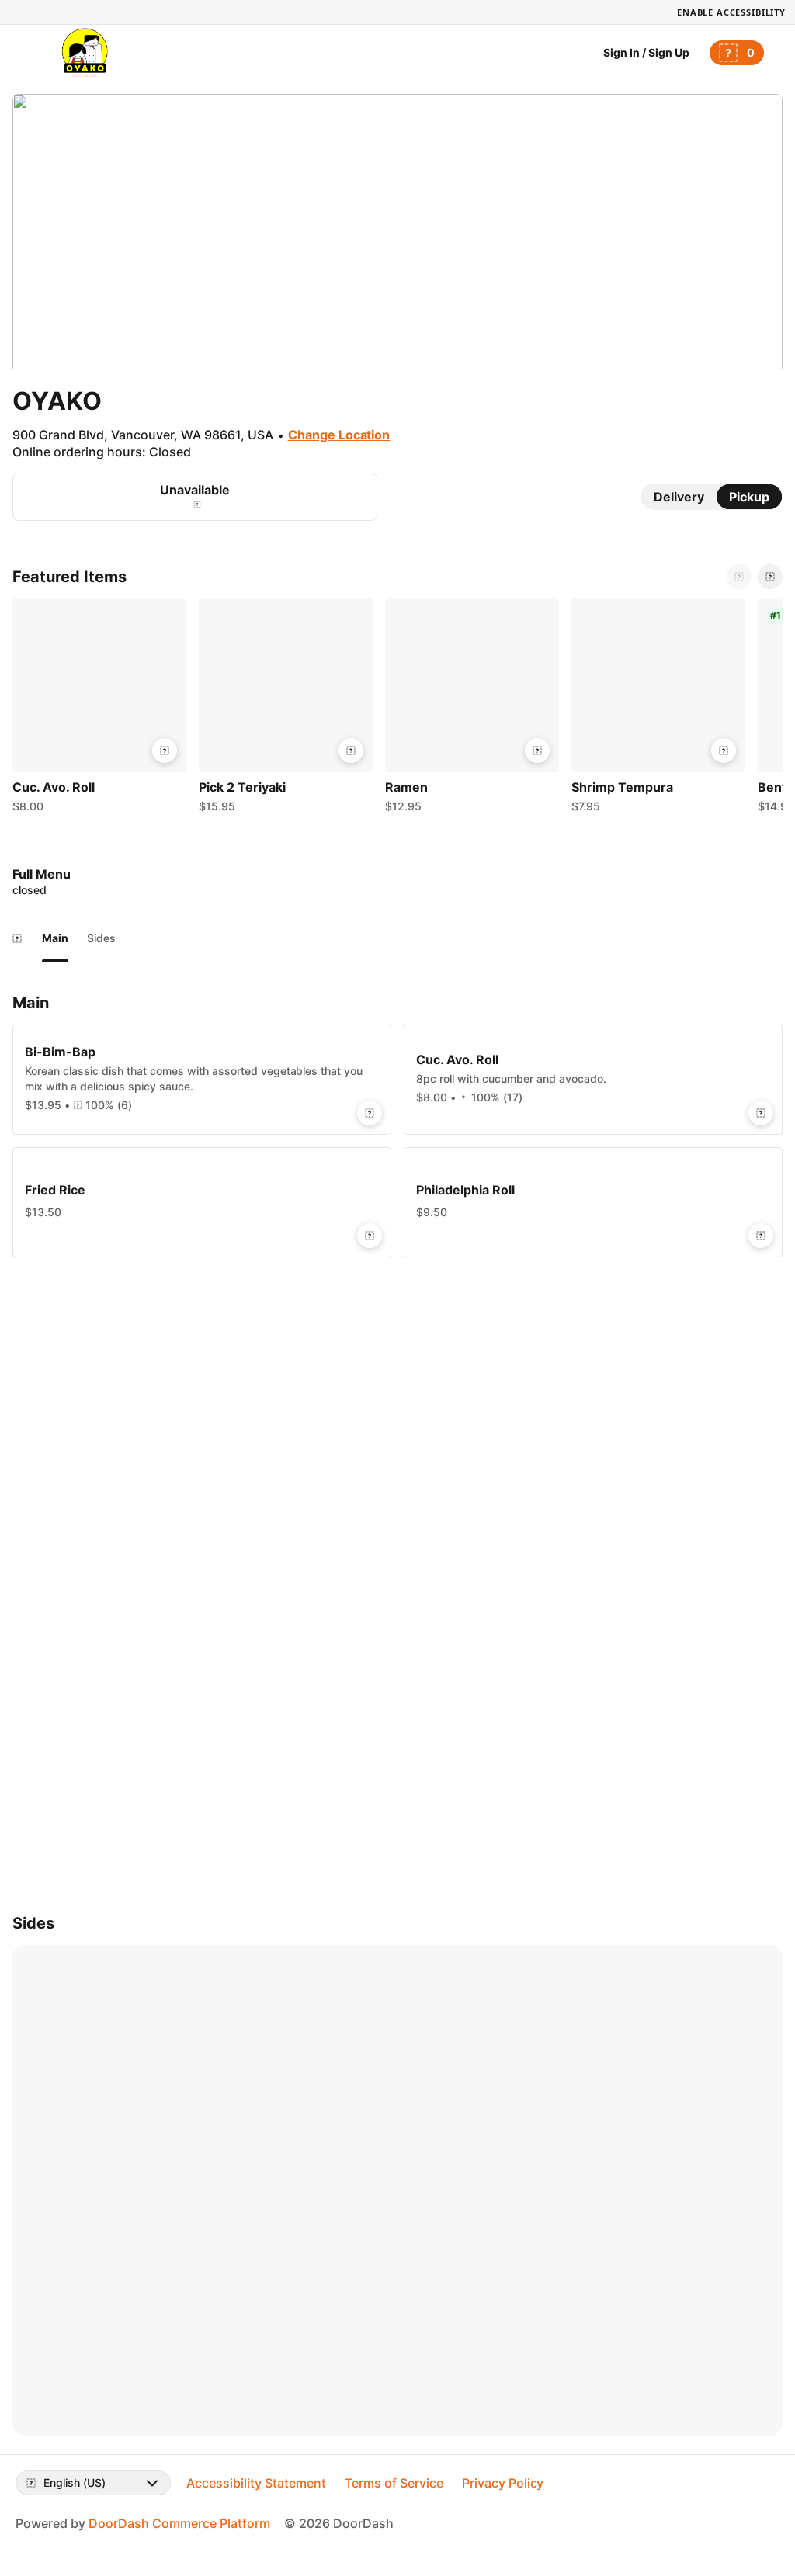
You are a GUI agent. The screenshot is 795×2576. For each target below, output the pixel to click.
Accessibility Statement (256, 2483)
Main (55, 938)
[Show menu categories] (17, 938)
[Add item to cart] (165, 751)
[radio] (679, 497)
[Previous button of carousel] (739, 577)
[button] (99, 709)
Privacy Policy (503, 2483)
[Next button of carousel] (770, 577)
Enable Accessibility (731, 12)
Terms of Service (394, 2483)
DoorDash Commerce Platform (179, 2523)
